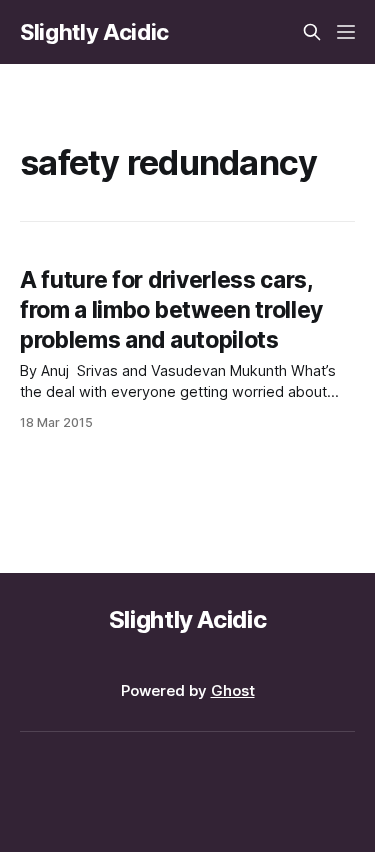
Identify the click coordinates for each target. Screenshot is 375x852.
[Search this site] (312, 32)
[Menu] (346, 32)
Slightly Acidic (94, 32)
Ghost (233, 690)
